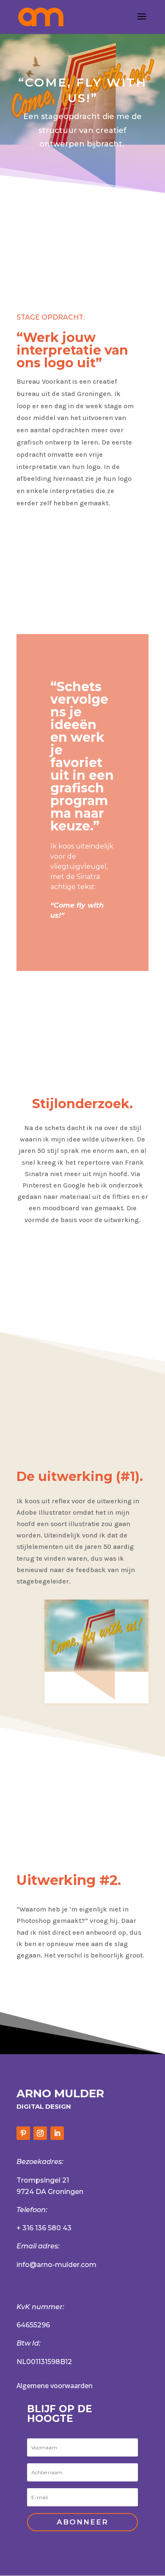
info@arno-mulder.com (56, 2265)
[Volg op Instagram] (40, 2133)
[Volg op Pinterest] (23, 2133)
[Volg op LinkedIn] (57, 2133)
